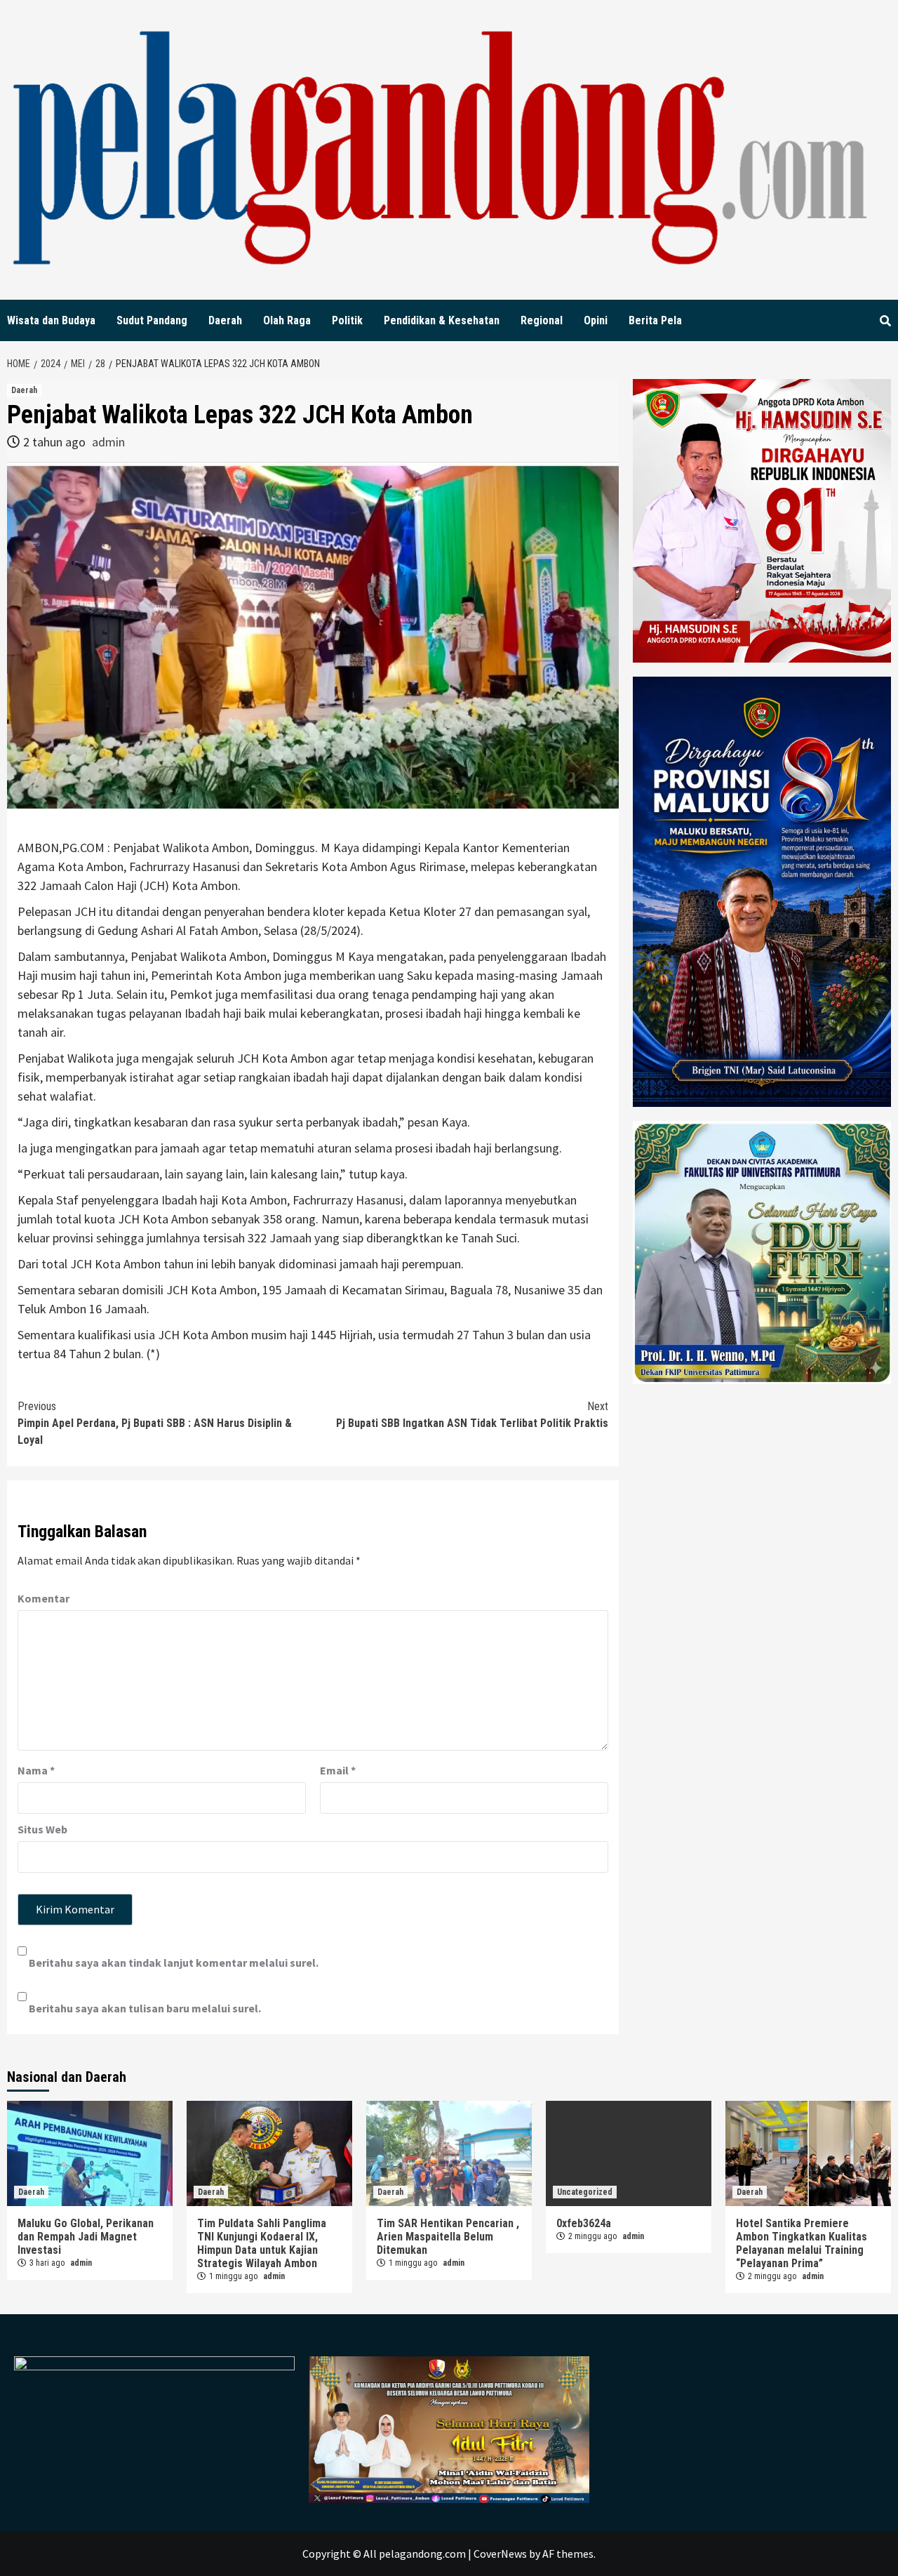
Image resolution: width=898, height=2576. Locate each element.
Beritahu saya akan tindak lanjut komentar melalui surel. (174, 1963)
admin (108, 442)
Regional (542, 320)
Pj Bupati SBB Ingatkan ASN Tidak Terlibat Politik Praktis (472, 1415)
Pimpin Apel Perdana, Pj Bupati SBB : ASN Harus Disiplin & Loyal (155, 1423)
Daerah (225, 320)
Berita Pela (655, 320)
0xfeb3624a (584, 2223)
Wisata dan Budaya (51, 320)
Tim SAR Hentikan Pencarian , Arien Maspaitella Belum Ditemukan (448, 2237)
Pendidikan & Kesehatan (442, 320)
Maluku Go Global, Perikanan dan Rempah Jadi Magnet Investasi (86, 2237)
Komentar (43, 1598)
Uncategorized (585, 2192)
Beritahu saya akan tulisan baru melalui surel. (145, 2008)
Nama (36, 1770)
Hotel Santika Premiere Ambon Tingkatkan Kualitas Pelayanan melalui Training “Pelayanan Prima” (802, 2243)
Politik (347, 320)
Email (338, 1770)
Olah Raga (287, 320)
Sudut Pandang (152, 320)
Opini (596, 320)
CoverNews (500, 2554)
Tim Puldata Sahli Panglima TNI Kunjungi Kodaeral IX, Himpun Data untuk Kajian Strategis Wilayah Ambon (262, 2243)
